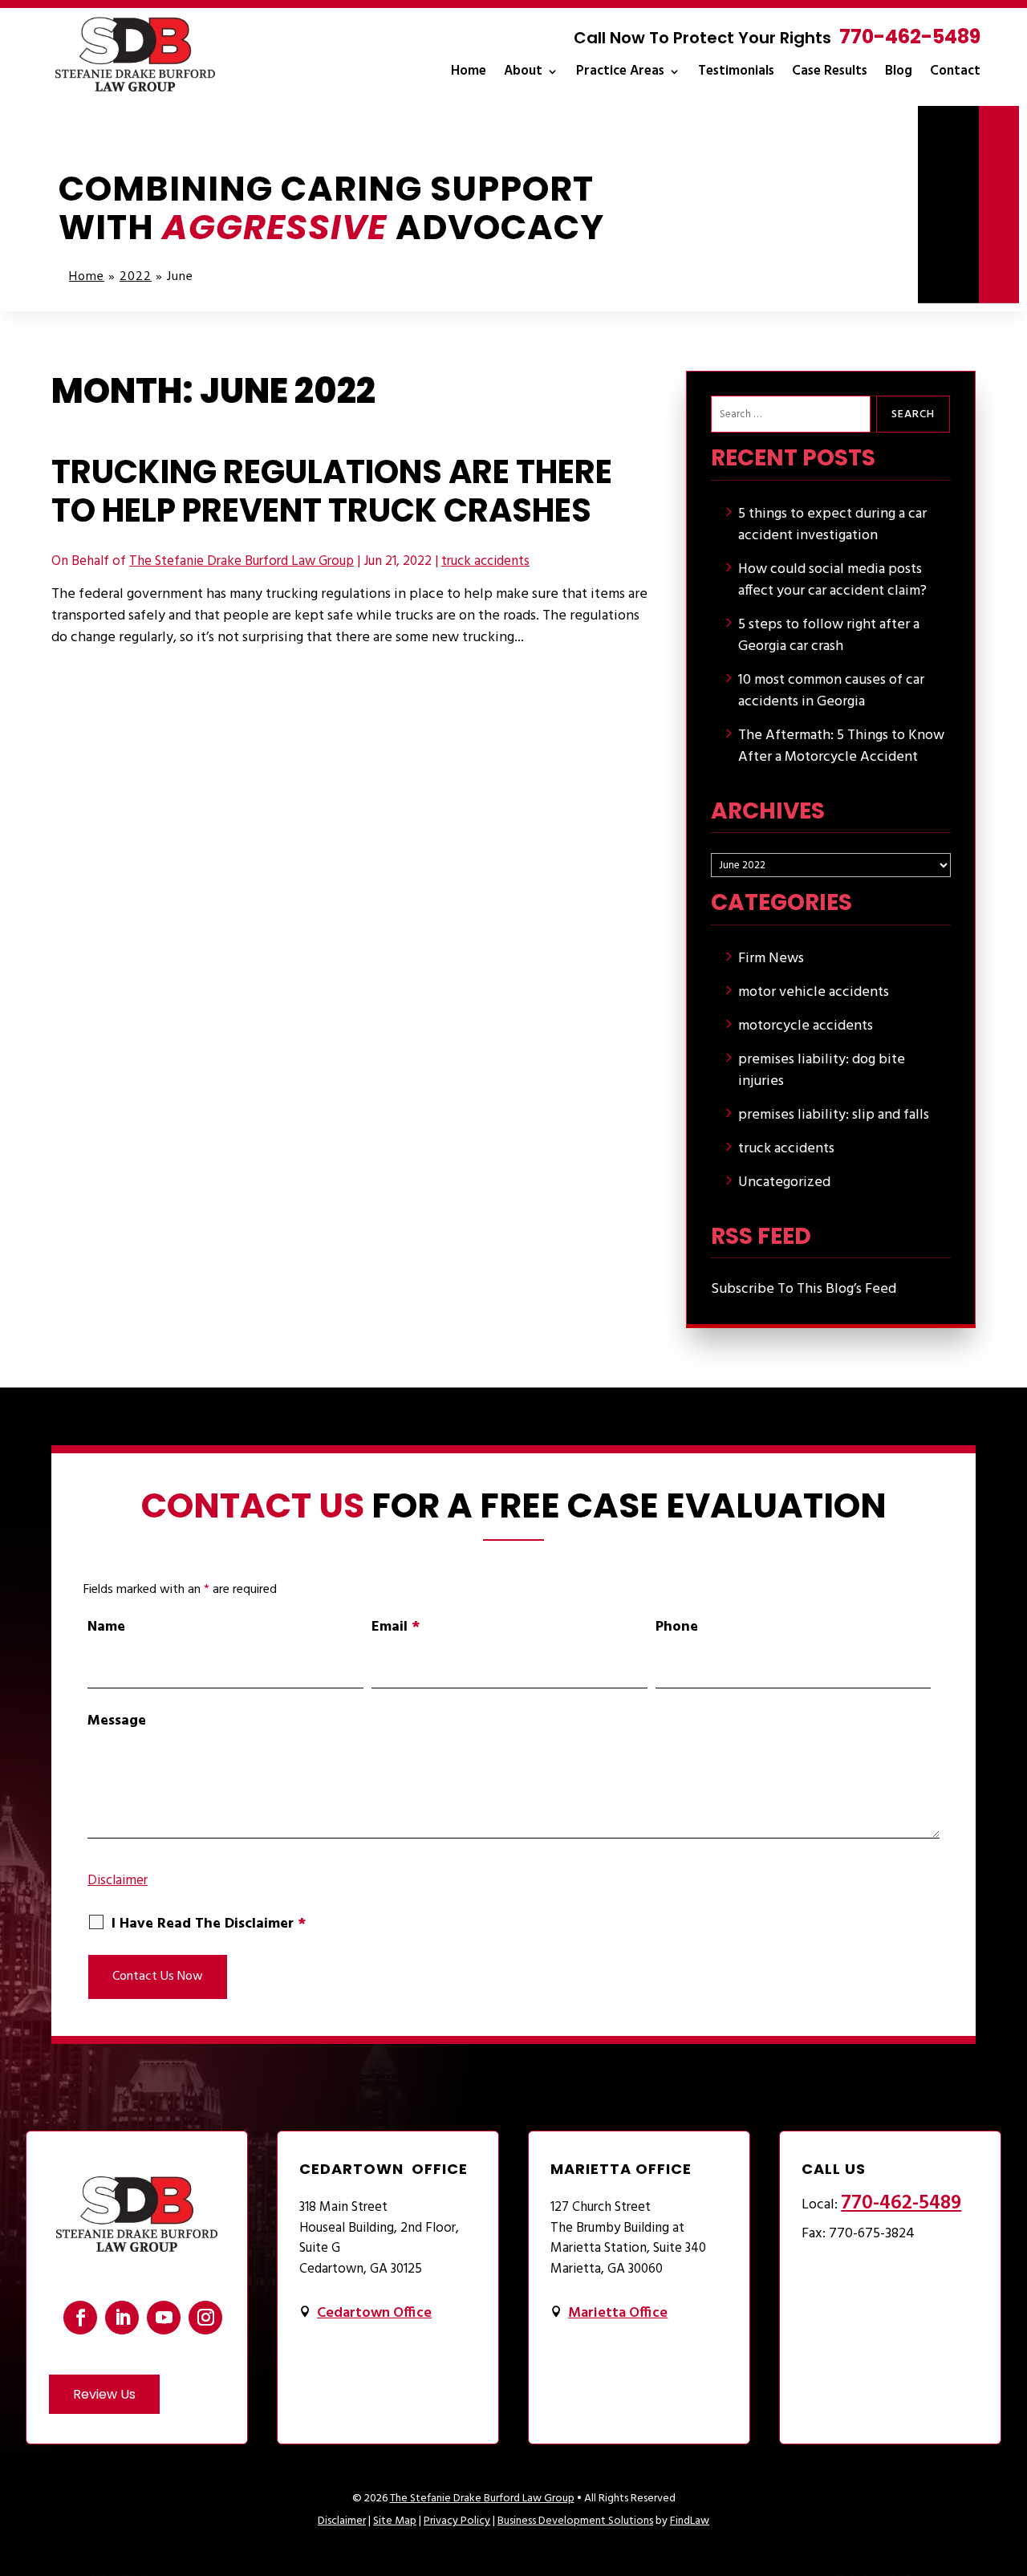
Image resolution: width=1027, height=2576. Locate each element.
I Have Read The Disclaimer (209, 1924)
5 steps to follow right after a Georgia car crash (829, 636)
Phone (677, 1627)
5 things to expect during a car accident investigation (832, 525)
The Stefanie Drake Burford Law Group (242, 561)
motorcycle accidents (806, 1026)
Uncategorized (784, 1182)
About (523, 74)
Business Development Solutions (575, 2521)
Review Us (104, 2394)
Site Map (395, 2521)
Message (117, 1721)
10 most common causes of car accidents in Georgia (831, 691)
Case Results (830, 74)
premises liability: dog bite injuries (822, 1071)
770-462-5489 (910, 37)
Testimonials (736, 74)
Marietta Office (618, 2313)
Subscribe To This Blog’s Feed (804, 1289)
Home (469, 74)
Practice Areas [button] (620, 74)
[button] (1010, 2459)
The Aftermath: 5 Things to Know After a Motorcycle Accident (841, 746)
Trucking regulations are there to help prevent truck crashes (332, 491)
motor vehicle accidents (814, 992)
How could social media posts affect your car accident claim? (832, 580)
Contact (955, 74)
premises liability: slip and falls (834, 1115)
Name (106, 1627)
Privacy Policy (457, 2521)
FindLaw (690, 2521)
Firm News (771, 959)
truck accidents (485, 561)
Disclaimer (118, 1881)
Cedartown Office (374, 2313)
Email (396, 1627)
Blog (899, 74)
